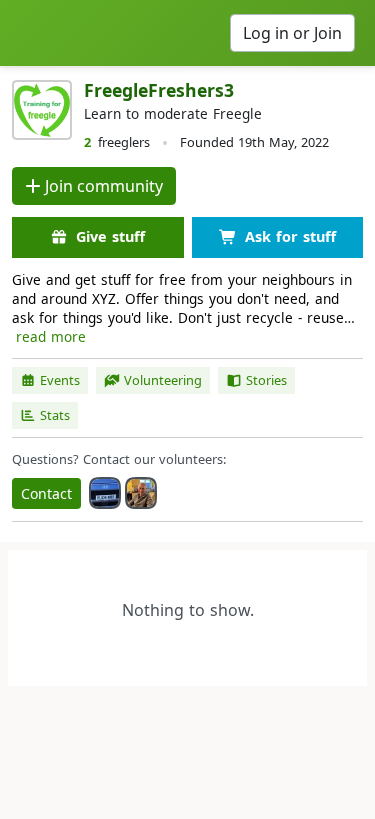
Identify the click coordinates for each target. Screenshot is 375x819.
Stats (55, 415)
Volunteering (163, 380)
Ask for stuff (290, 236)
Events (60, 380)
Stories (266, 380)
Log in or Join (292, 33)
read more (51, 336)
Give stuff (110, 236)
